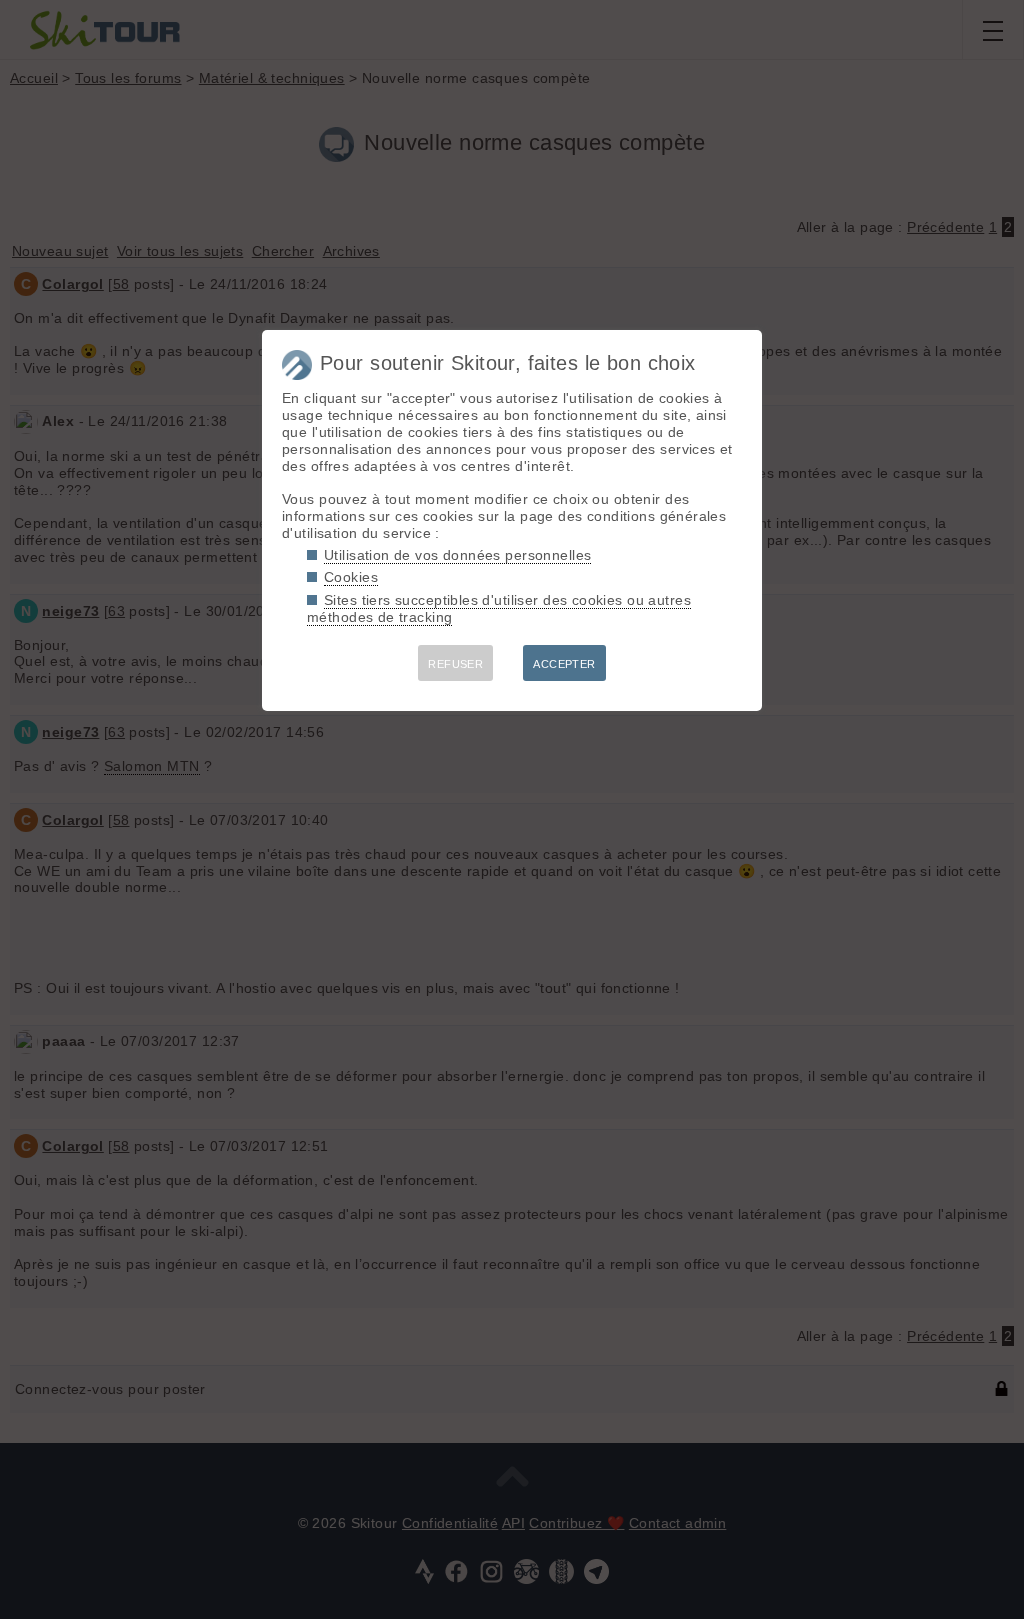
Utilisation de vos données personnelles (457, 555)
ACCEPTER (564, 664)
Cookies (351, 577)
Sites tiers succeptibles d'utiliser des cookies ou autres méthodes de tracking (499, 608)
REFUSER (455, 664)
